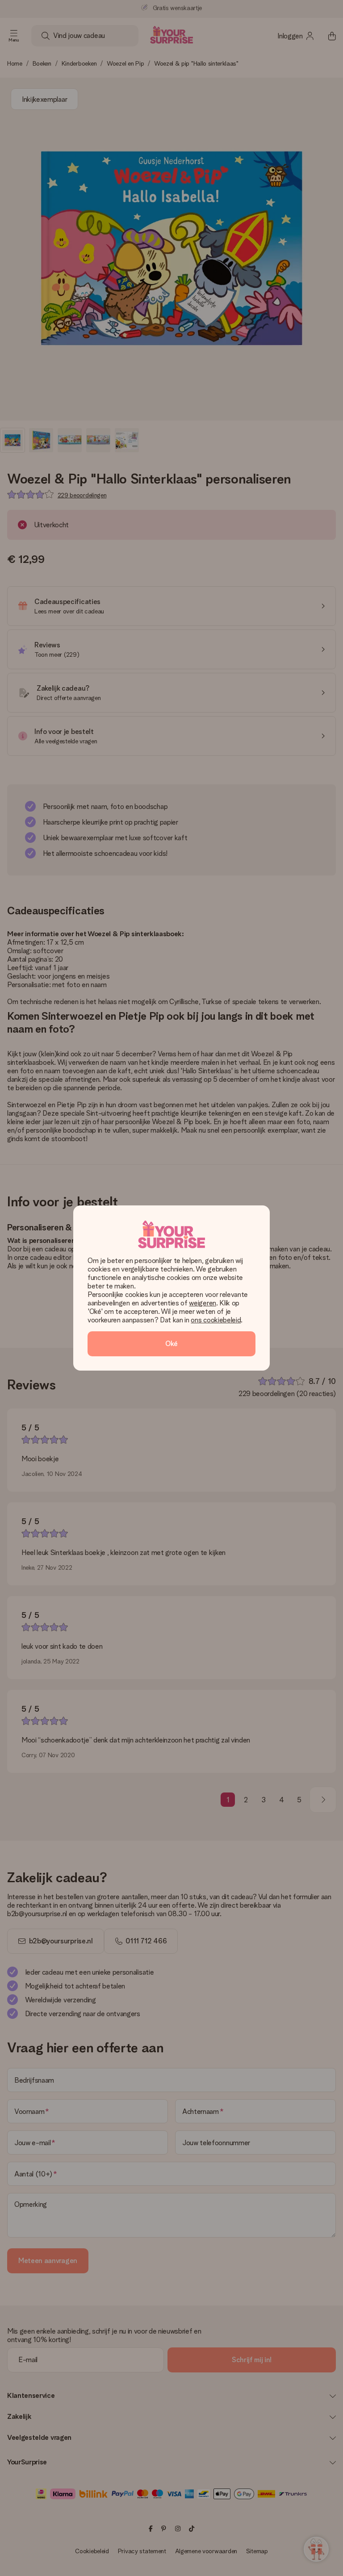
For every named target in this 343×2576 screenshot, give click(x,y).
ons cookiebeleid (216, 1320)
